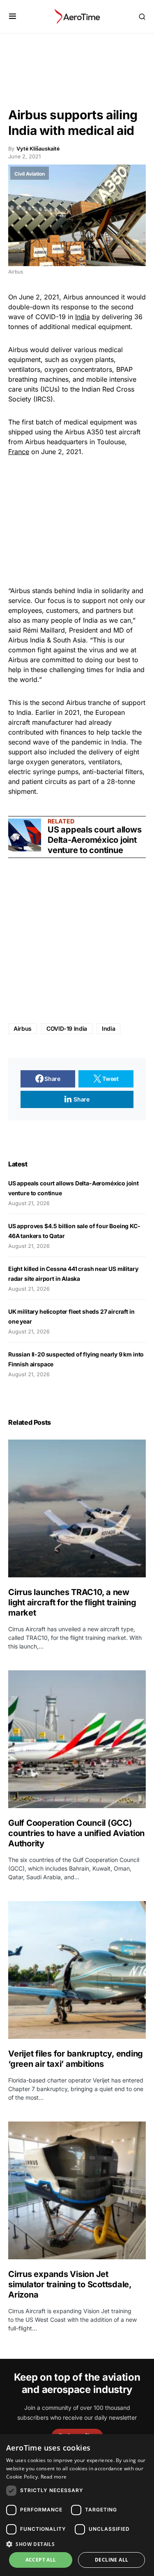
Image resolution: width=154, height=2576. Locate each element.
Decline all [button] (111, 2560)
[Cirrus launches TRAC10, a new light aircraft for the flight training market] (77, 1508)
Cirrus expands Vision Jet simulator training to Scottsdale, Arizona (70, 2284)
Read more (54, 2477)
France (19, 452)
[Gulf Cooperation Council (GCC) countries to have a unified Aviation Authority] (77, 1739)
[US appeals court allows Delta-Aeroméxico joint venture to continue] (25, 835)
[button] (13, 16)
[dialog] (77, 2505)
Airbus (23, 1028)
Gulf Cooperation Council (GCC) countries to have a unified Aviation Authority (76, 1833)
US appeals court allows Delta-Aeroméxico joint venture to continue (94, 840)
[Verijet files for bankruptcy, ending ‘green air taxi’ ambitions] (77, 1970)
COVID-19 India (67, 1028)
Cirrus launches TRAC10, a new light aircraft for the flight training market (72, 1602)
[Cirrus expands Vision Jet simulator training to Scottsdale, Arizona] (77, 2190)
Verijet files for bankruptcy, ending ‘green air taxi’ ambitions (76, 2059)
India (83, 317)
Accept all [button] (41, 2560)
